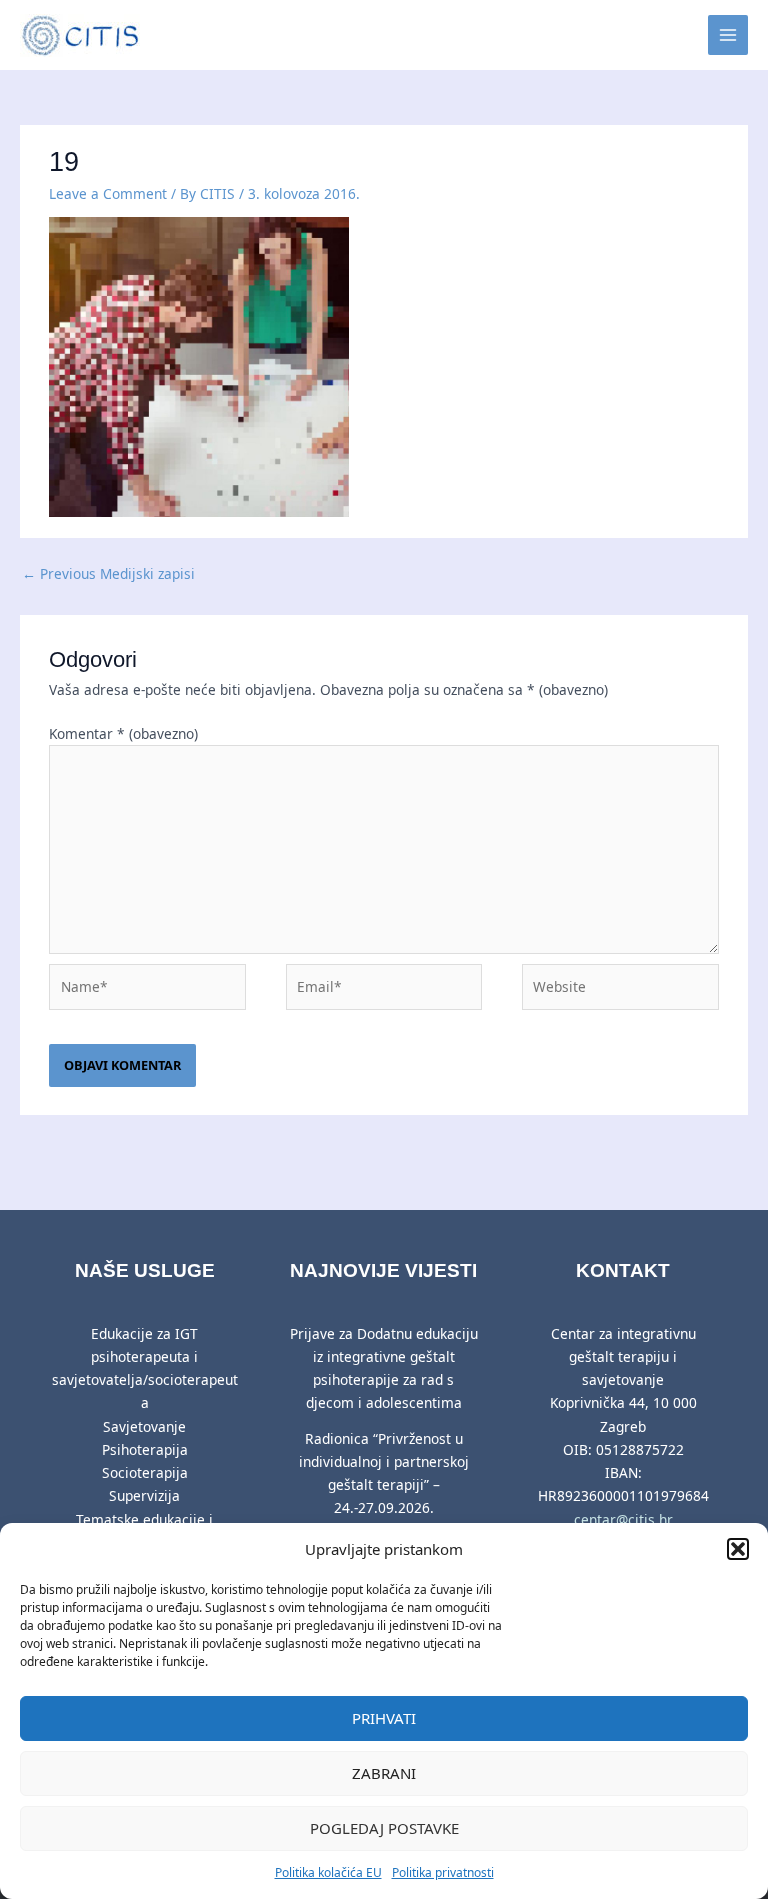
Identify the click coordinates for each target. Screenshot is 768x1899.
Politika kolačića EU (328, 1872)
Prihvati (384, 1718)
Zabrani (384, 1773)
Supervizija (144, 1495)
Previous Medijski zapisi (108, 573)
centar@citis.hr (623, 1519)
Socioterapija (145, 1472)
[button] (738, 1549)
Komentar (123, 733)
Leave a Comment (108, 193)
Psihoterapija (145, 1449)
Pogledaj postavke (384, 1828)
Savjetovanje (144, 1426)
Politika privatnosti (443, 1872)
